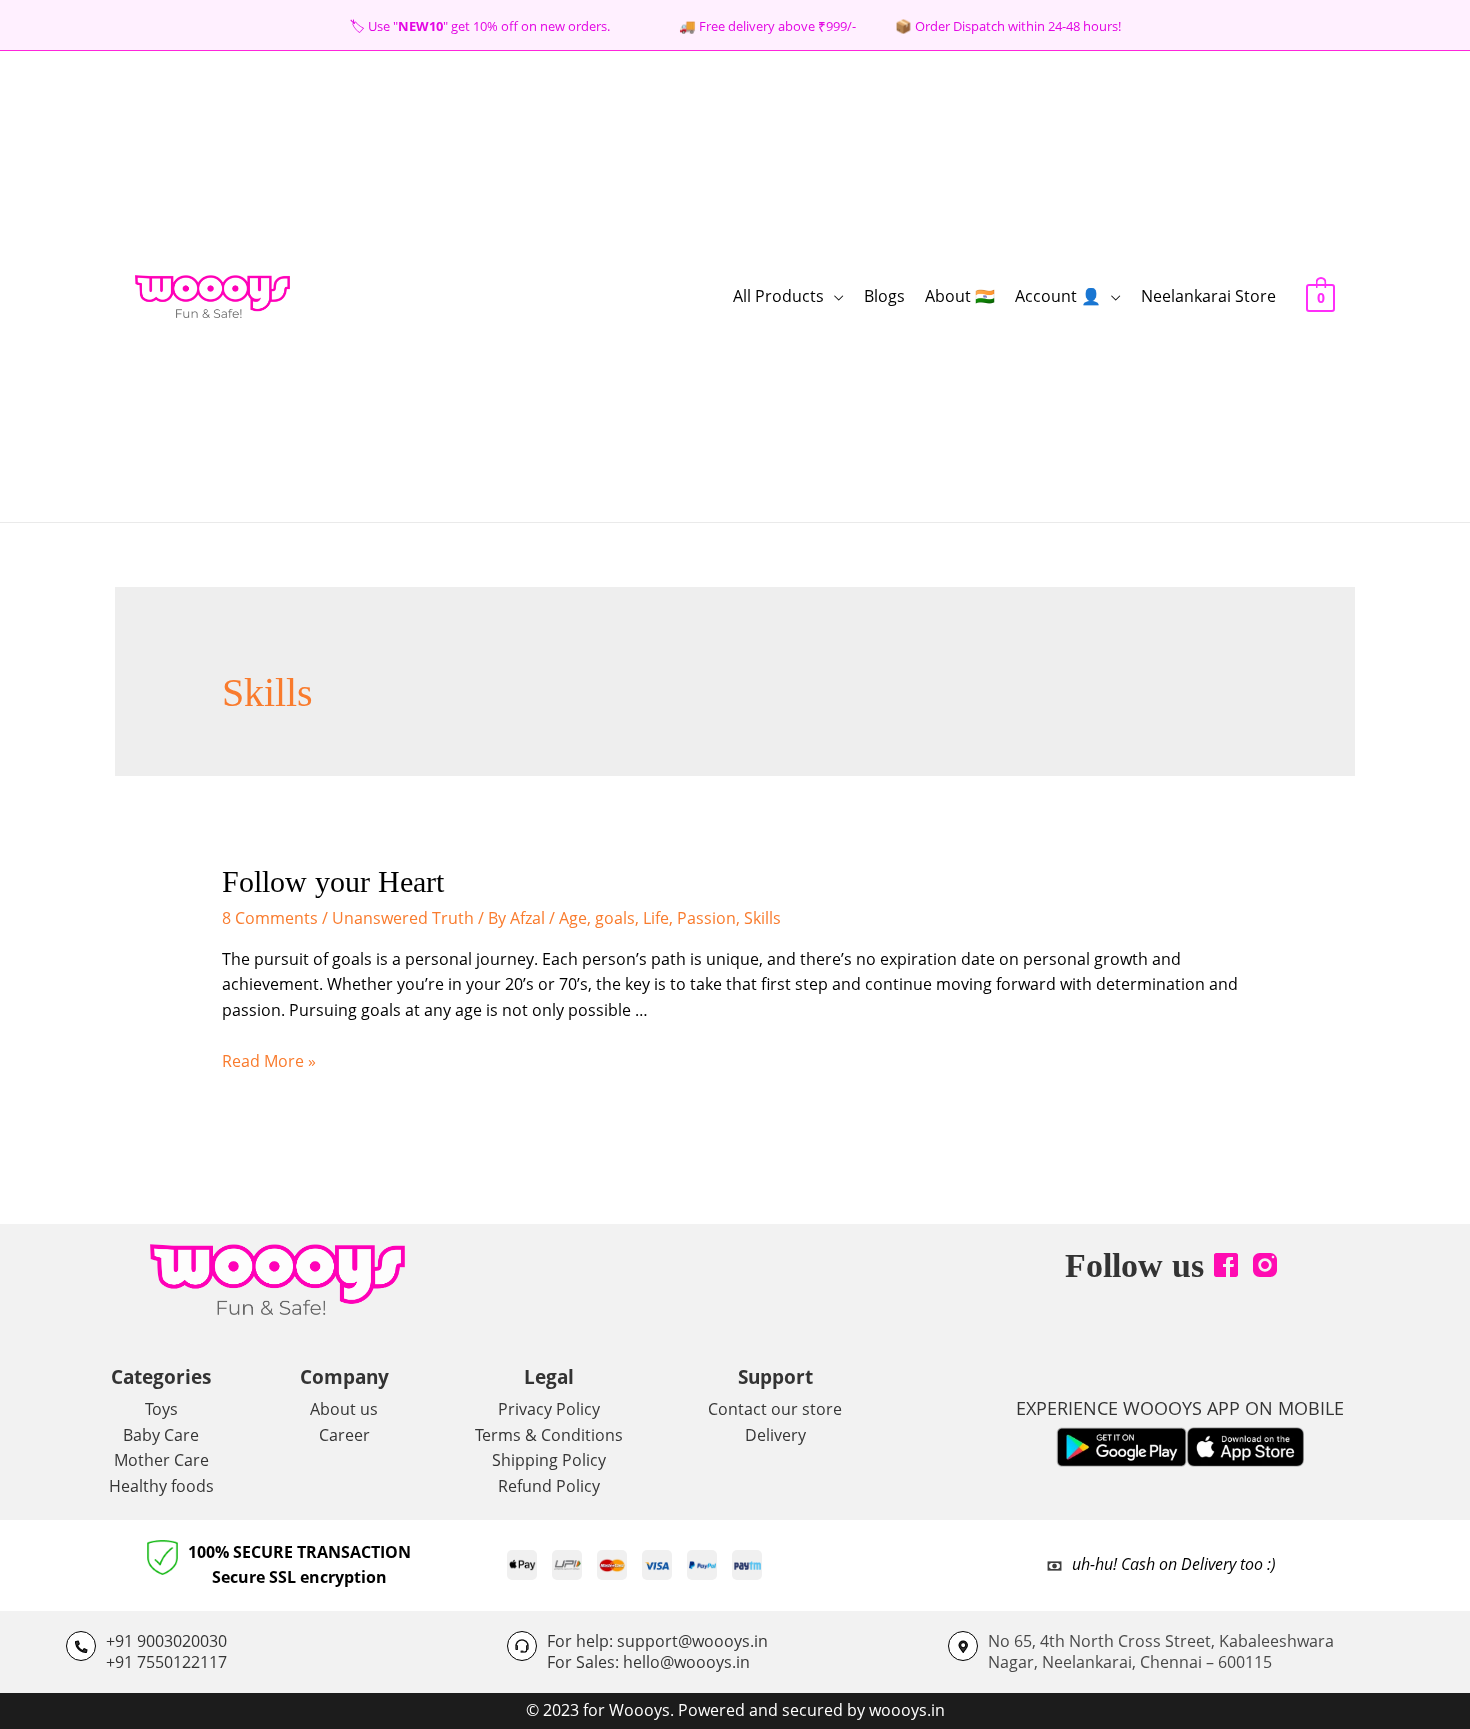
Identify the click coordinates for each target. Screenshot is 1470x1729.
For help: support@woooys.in (657, 1641)
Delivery (775, 1435)
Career (344, 1435)
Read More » (269, 1061)
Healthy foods (161, 1486)
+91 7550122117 (166, 1662)
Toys (161, 1409)
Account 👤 (1058, 296)
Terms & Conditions (549, 1435)
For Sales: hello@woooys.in (648, 1662)
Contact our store (775, 1409)
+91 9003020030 (166, 1641)
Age (573, 918)
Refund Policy (549, 1486)
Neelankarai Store (1208, 296)
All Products (778, 296)
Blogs (884, 296)
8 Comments (270, 918)
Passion (706, 918)
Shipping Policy (549, 1460)
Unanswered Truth (403, 918)
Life (656, 918)
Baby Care (161, 1435)
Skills (762, 918)
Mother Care (161, 1460)
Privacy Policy (549, 1409)
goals (615, 918)
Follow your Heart (333, 881)
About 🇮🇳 (960, 296)
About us (344, 1409)
